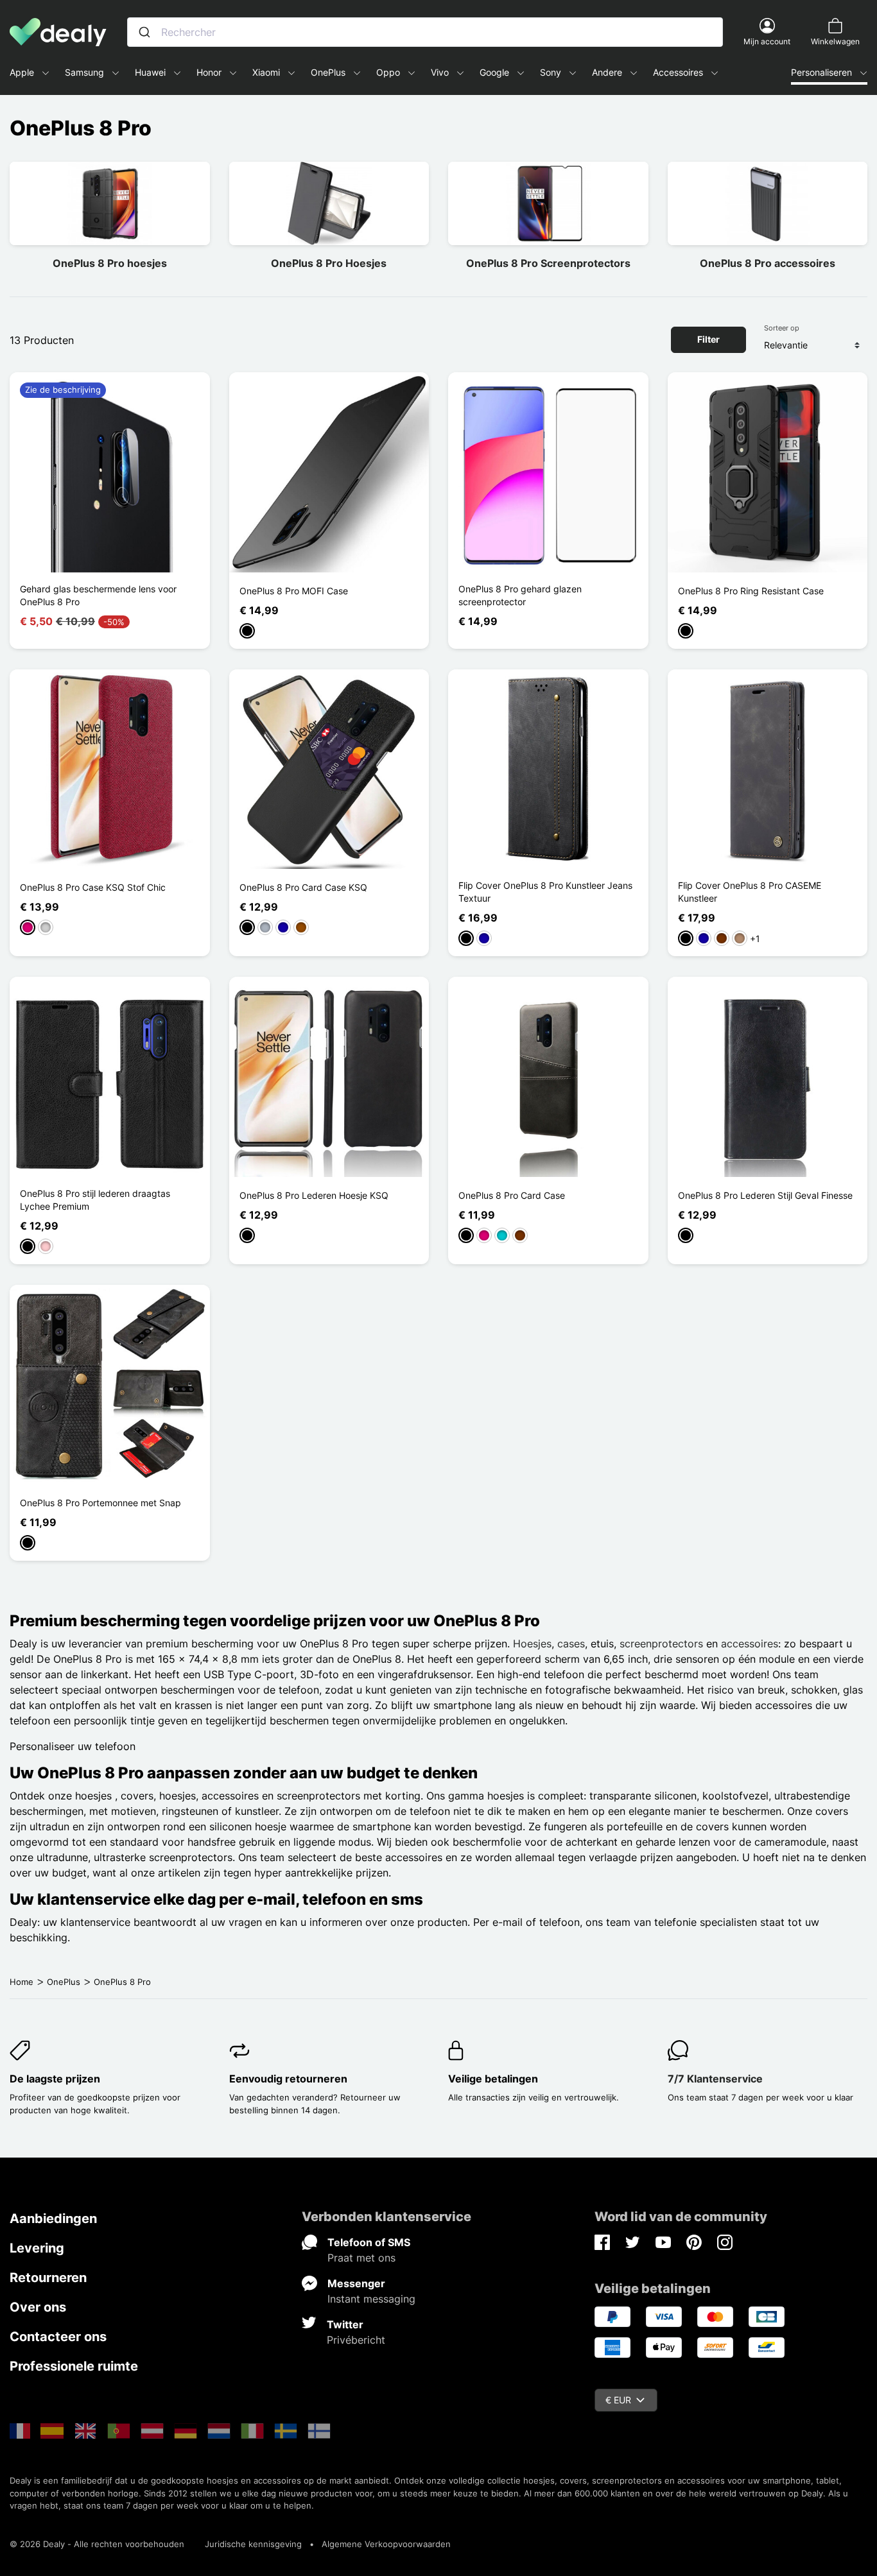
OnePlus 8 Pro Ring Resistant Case (751, 591)
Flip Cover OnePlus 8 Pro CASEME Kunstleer (750, 892)
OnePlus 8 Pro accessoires (768, 263)
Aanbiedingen (53, 2219)
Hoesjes (532, 1644)
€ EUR (618, 2400)
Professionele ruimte (74, 2366)
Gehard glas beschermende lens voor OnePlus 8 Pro (98, 595)
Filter (708, 339)
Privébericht (356, 2340)
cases (571, 1644)
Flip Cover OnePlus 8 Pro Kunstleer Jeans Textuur (545, 892)
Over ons (38, 2307)
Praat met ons (361, 2258)
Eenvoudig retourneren (288, 2079)
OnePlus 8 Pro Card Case (512, 1195)
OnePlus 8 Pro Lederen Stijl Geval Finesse (765, 1195)
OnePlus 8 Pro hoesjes (110, 263)
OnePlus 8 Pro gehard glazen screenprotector (520, 595)
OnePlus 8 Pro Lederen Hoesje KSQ (314, 1195)
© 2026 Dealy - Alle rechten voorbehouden (97, 2544)
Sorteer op (782, 328)
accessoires (750, 1644)
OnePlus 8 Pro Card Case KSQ (303, 887)
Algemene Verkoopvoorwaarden (386, 2544)
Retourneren (48, 2278)
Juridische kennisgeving (253, 2544)
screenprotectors (661, 1644)
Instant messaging (371, 2299)
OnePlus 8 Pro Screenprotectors (548, 263)
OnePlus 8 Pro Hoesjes (329, 263)
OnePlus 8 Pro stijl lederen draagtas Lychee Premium (95, 1200)
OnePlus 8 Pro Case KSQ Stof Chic (93, 887)
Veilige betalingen (493, 2079)
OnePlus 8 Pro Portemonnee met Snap (100, 1503)
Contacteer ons (58, 2337)
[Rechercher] (144, 32)
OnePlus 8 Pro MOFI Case (294, 591)
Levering (37, 2248)
